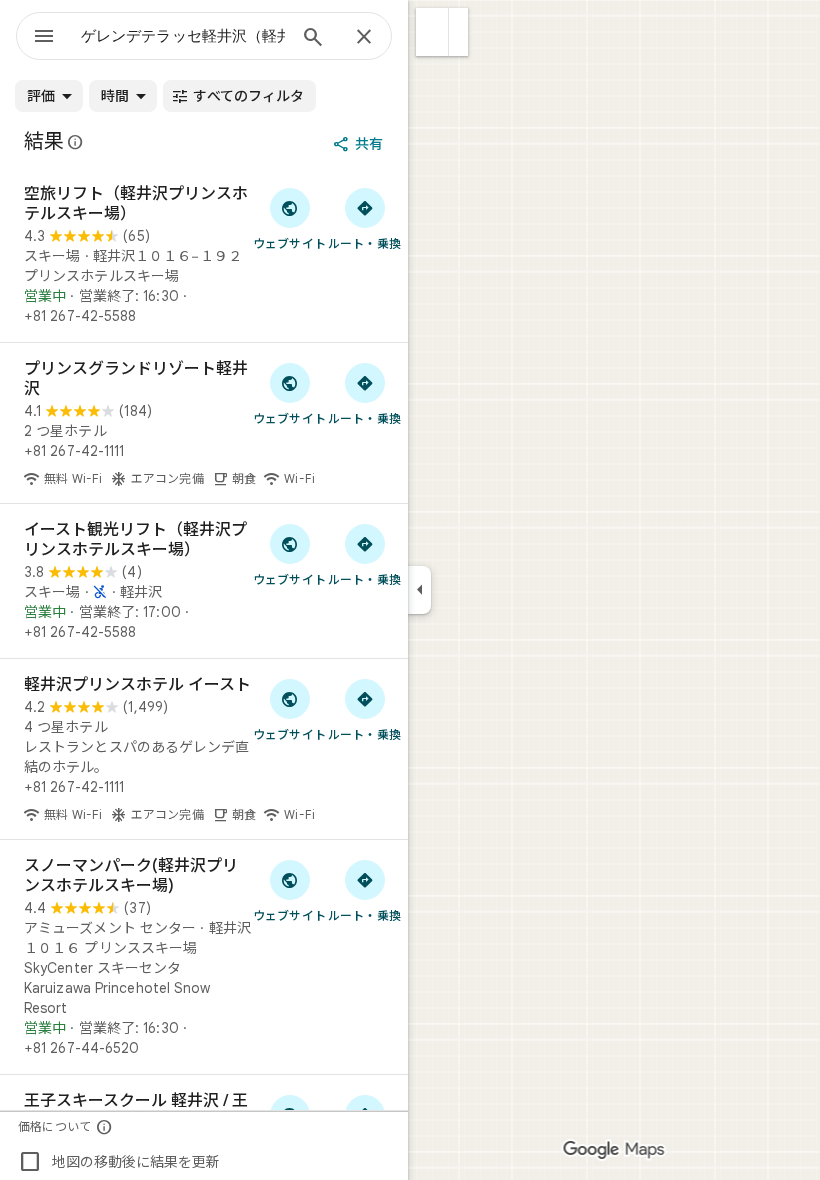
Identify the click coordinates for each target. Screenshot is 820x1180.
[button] (432, 32)
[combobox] (183, 36)
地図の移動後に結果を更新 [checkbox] (119, 1162)
